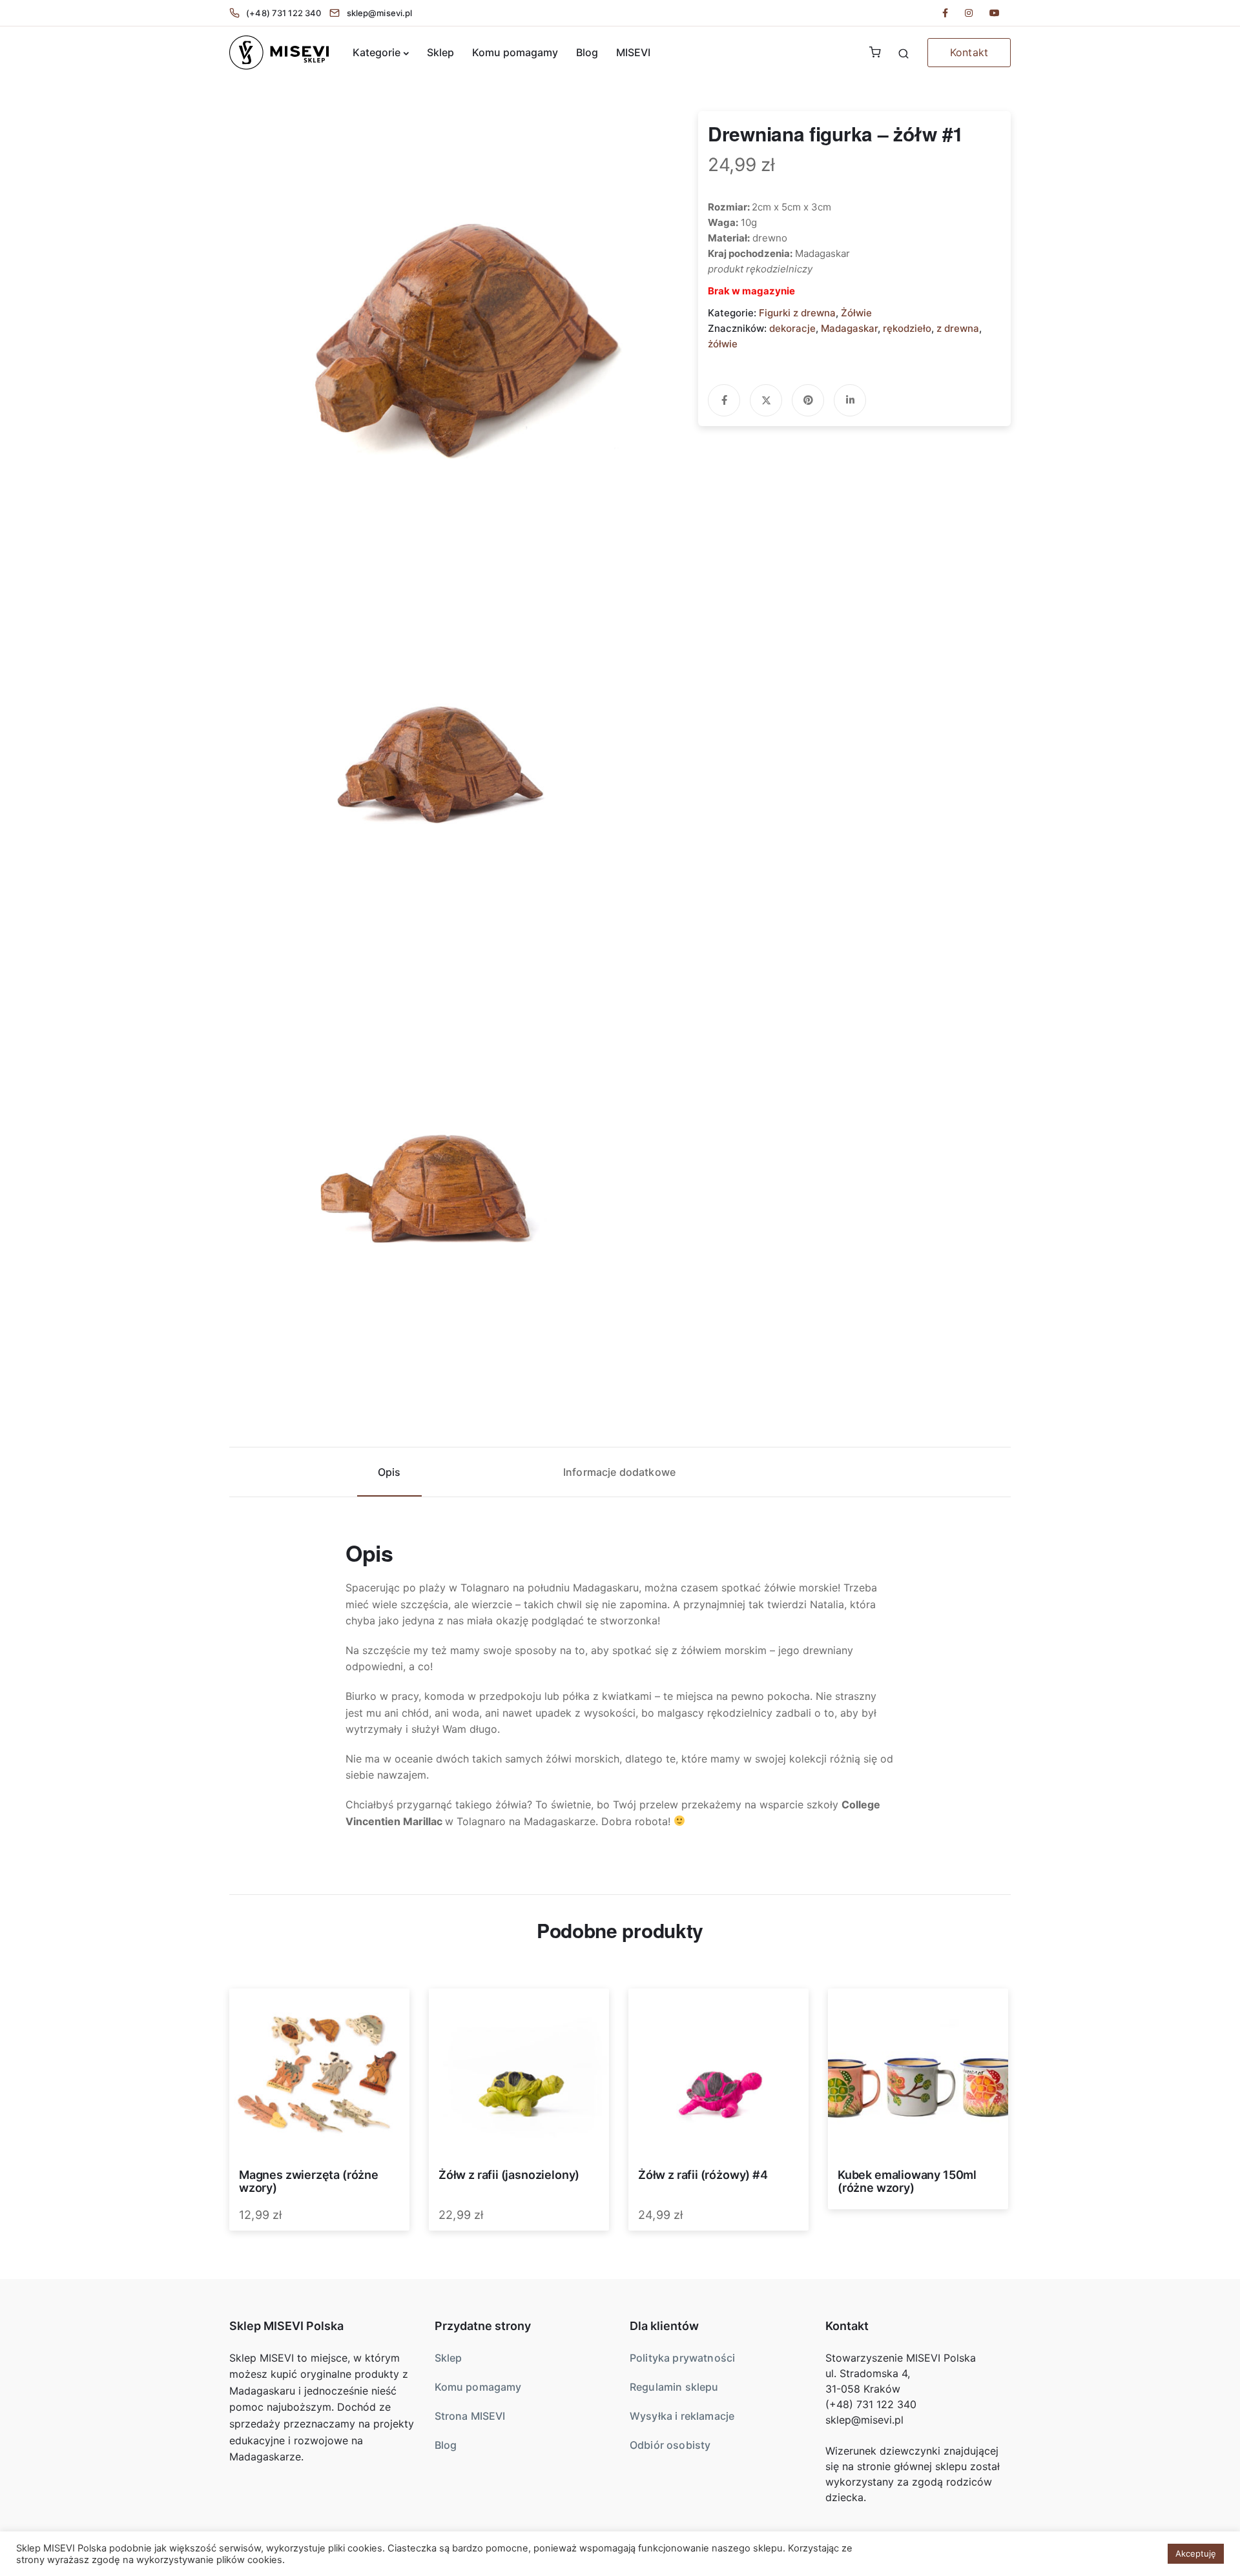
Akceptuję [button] (1196, 2553)
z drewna (958, 328)
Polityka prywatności (682, 2358)
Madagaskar (849, 328)
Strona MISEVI (470, 2416)
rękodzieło (907, 328)
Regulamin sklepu (674, 2387)
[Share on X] (766, 400)
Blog (587, 52)
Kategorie (377, 52)
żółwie (723, 344)
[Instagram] (969, 13)
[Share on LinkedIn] (850, 400)
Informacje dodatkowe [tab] (619, 1472)
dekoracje (792, 328)
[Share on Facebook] (724, 400)
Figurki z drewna (797, 313)
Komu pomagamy (515, 52)
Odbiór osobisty (670, 2445)
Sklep (440, 52)
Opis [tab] (389, 1472)
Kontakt (969, 52)
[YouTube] (995, 13)
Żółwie (856, 313)
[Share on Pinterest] (808, 400)
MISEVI (633, 52)
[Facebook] (945, 13)
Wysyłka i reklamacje (682, 2416)
